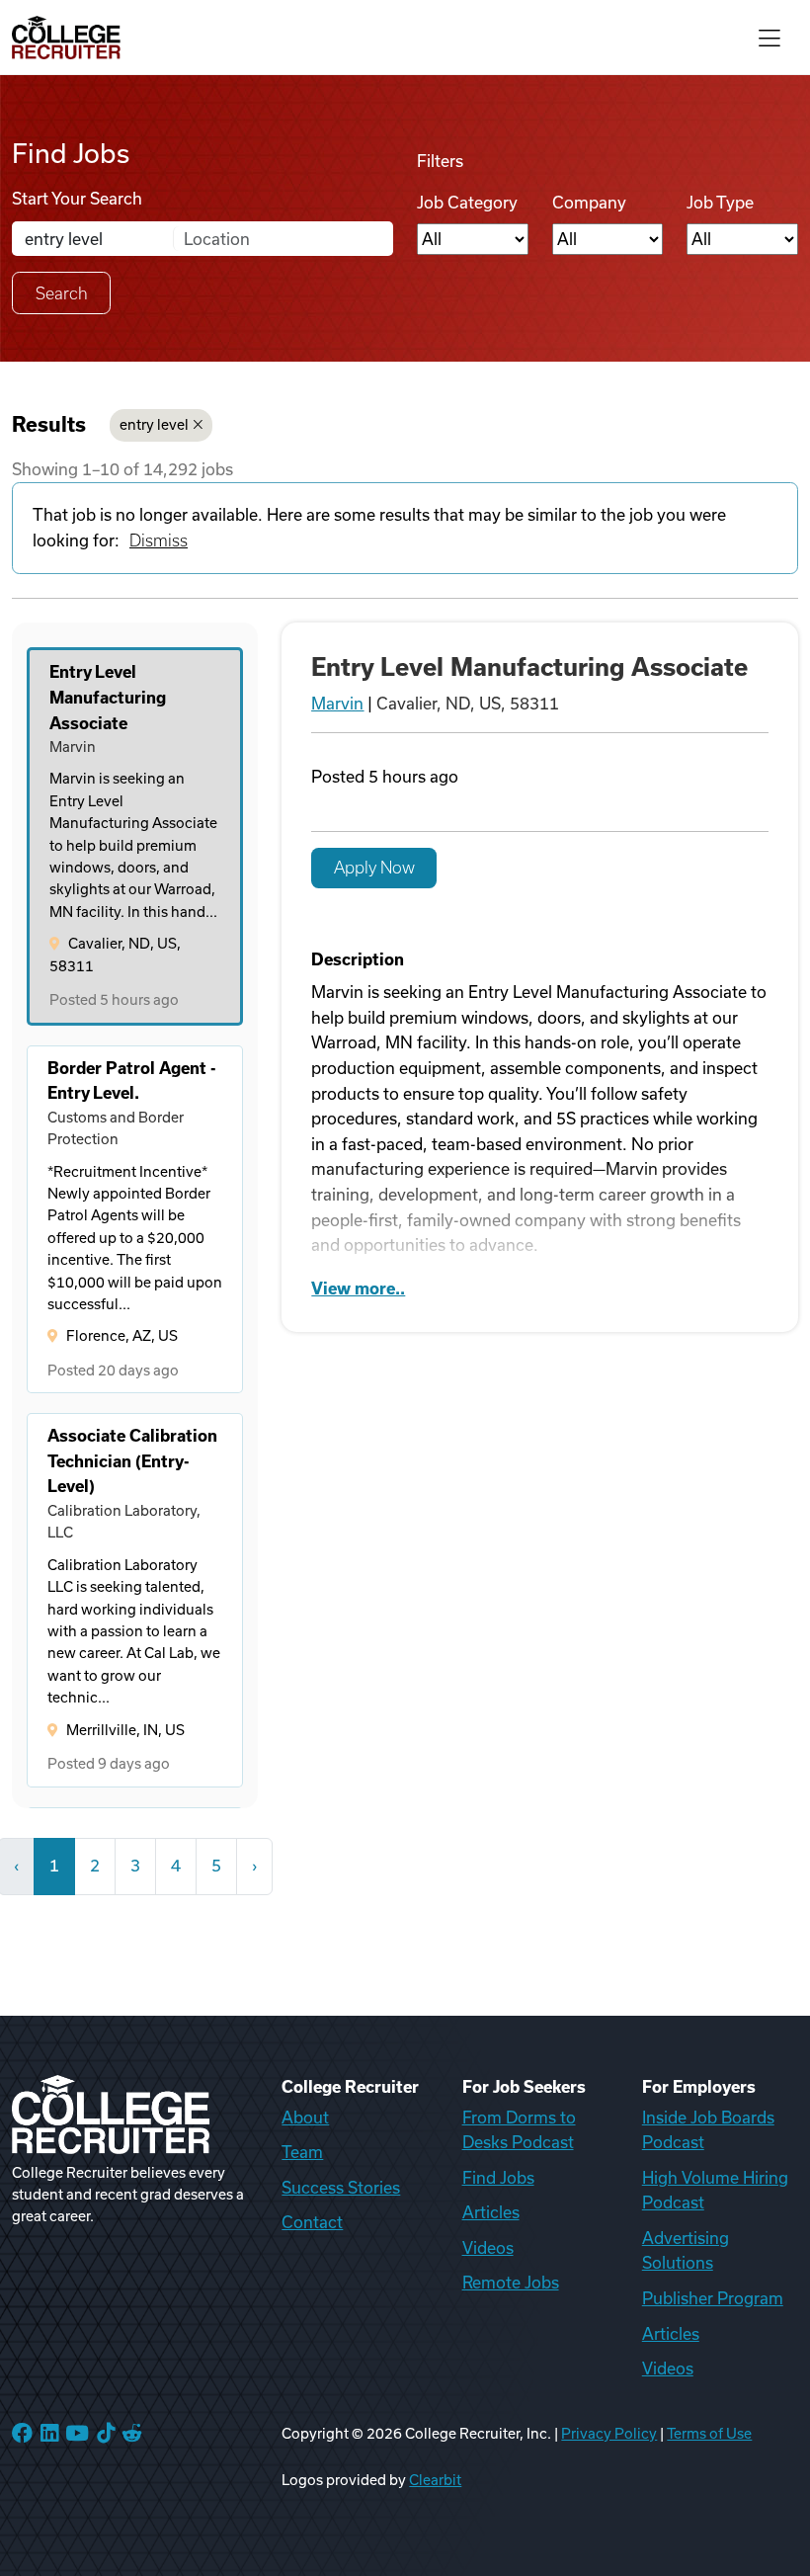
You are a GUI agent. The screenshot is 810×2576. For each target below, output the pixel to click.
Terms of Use (709, 2434)
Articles (491, 2212)
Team (302, 2152)
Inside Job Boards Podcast (708, 2130)
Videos (488, 2248)
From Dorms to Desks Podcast (519, 2130)
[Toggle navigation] (769, 37)
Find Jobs (498, 2178)
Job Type (720, 203)
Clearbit (435, 2480)
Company (589, 203)
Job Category (467, 203)
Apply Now (374, 868)
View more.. (358, 1288)
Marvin (337, 704)
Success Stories (341, 2188)
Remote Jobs (511, 2283)
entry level (154, 425)
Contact (312, 2222)
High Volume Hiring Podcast (715, 2191)
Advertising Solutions (686, 2251)
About (305, 2118)
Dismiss (159, 540)
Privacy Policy (609, 2434)
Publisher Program (713, 2298)
